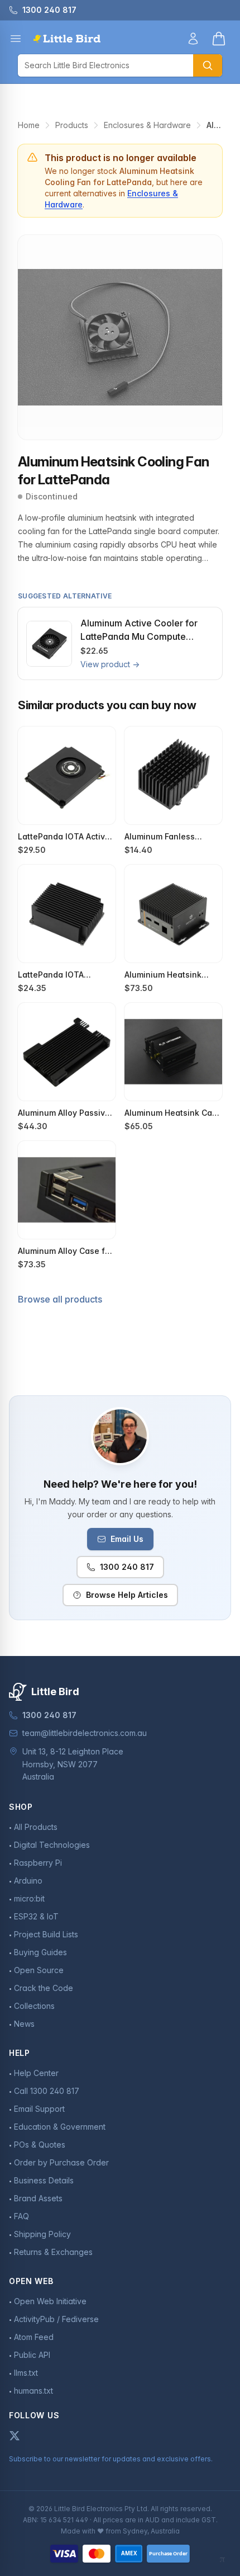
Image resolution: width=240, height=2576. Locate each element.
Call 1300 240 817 (47, 2091)
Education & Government (60, 2127)
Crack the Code (44, 1988)
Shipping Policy (42, 2234)
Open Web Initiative (50, 2301)
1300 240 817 (127, 1567)
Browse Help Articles (127, 1595)
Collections (34, 2006)
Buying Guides (40, 1952)
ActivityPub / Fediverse (56, 2319)
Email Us (127, 1539)
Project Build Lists (46, 1934)
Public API (32, 2355)
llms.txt (26, 2373)
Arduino (28, 1881)
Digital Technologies (52, 1845)
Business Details (44, 2180)
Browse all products (60, 1299)
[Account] (193, 39)
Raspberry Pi (38, 1863)
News (24, 2024)
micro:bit (29, 1898)
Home (29, 125)
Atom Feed (34, 2337)
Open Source (39, 1970)
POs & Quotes (40, 2145)
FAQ (21, 2216)
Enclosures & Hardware (147, 125)
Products (72, 125)
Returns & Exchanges (53, 2252)
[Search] (208, 65)
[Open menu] (16, 39)
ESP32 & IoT (36, 1916)
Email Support (39, 2109)
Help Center (36, 2073)
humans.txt (33, 2391)
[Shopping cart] (219, 39)
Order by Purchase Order (61, 2162)
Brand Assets (38, 2198)
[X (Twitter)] (15, 2436)
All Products (36, 1827)
